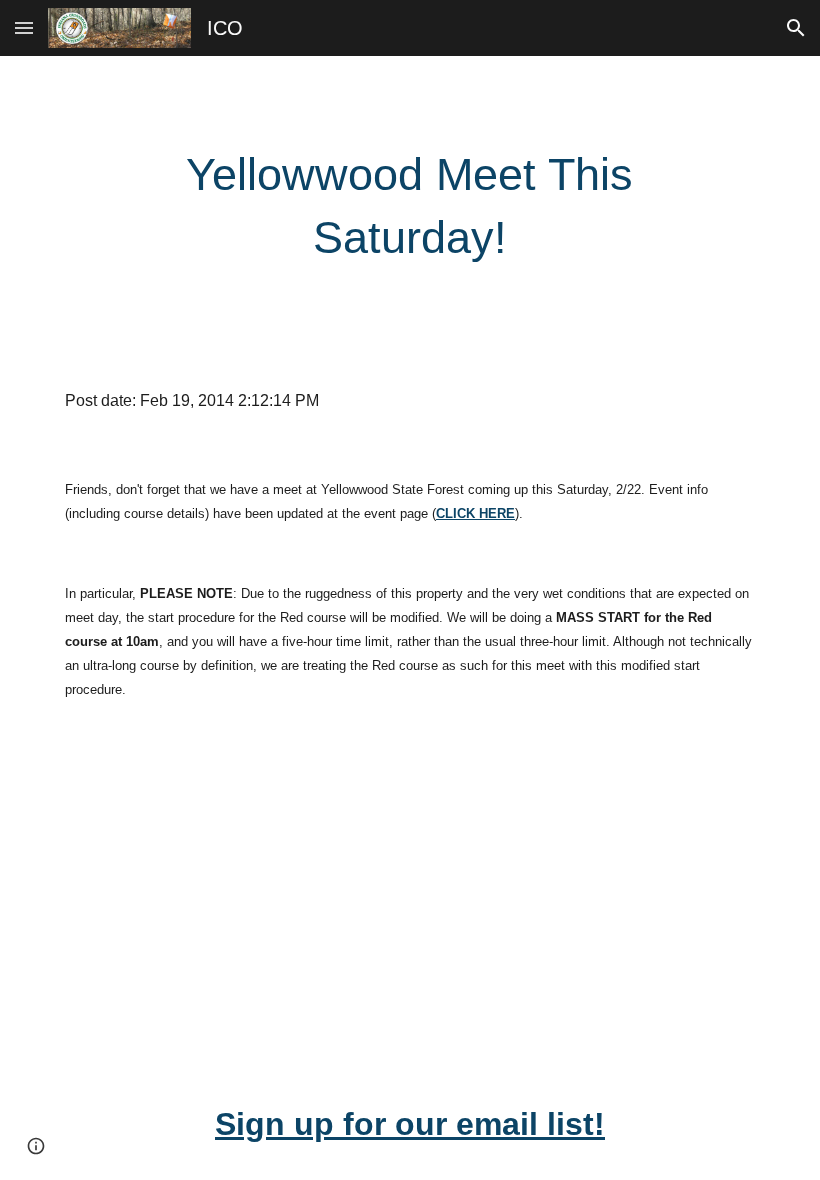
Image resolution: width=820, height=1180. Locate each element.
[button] (24, 27)
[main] (410, 206)
